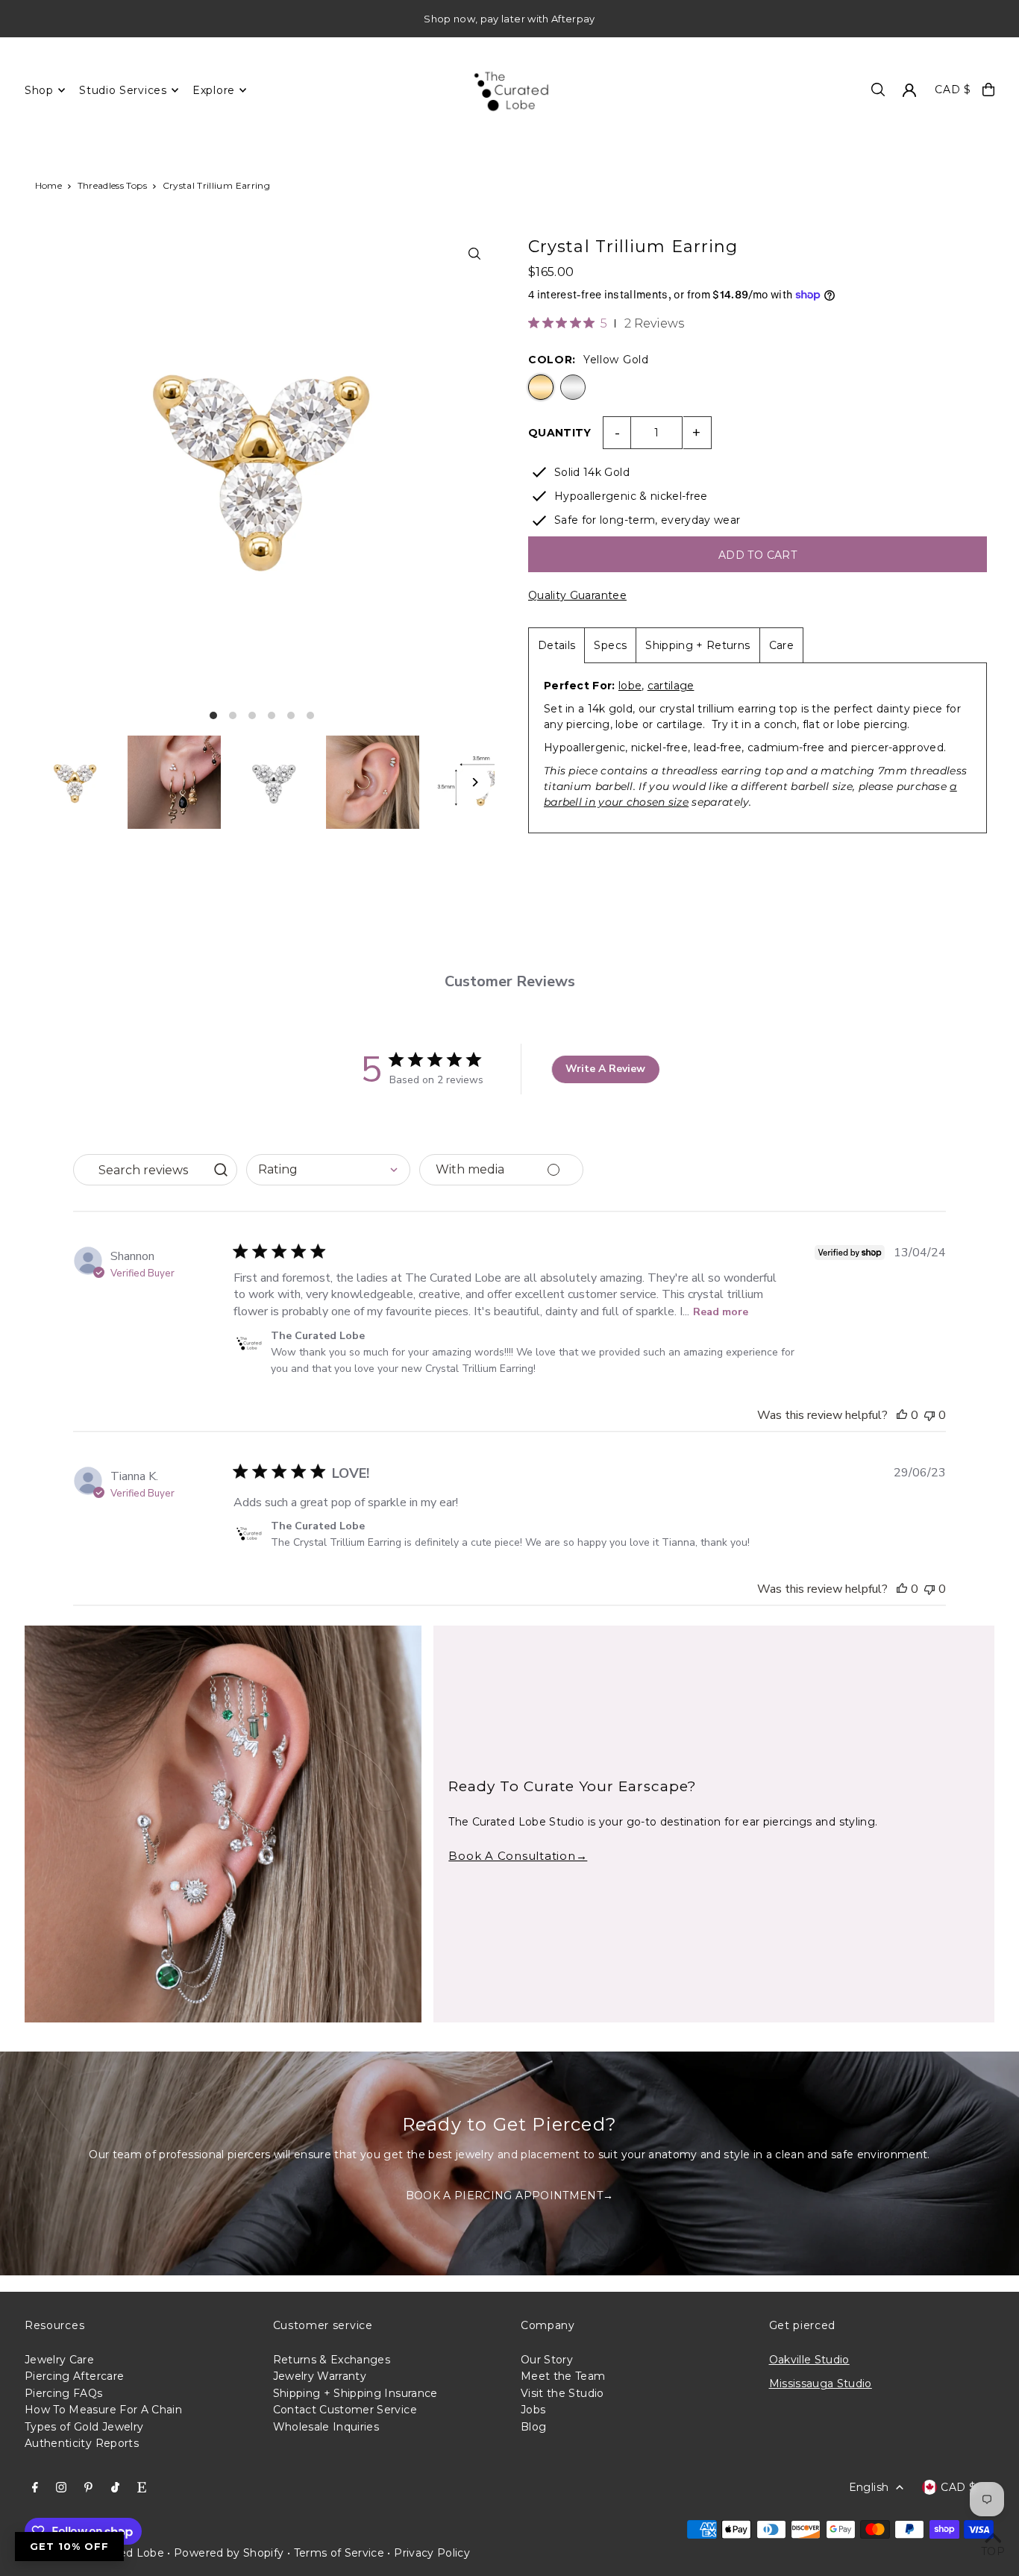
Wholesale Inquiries (326, 2427)
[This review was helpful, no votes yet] (902, 1415)
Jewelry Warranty (320, 2376)
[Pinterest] (88, 2488)
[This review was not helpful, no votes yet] (929, 1415)
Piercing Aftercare (74, 2376)
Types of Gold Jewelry (84, 2427)
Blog (533, 2427)
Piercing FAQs (64, 2393)
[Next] (474, 782)
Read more (721, 1312)
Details (556, 645)
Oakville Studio (809, 2360)
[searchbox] (141, 1170)
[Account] (909, 90)
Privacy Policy (432, 2553)
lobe (630, 686)
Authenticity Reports (82, 2443)
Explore (214, 90)
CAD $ (953, 90)
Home (48, 185)
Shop (39, 90)
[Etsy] (142, 2488)
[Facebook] (35, 2488)
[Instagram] (61, 2488)
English (869, 2487)
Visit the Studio (562, 2393)
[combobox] (328, 1170)
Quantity (560, 433)
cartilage (671, 686)
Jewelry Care (59, 2360)
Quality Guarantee (577, 595)
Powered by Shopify (229, 2553)
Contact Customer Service (345, 2410)
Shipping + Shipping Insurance (355, 2393)
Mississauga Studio (821, 2384)
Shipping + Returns (697, 645)
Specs (610, 645)
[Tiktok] (115, 2488)
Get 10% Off (69, 2546)
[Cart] (988, 90)
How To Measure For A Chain (103, 2410)
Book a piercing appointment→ (510, 2196)
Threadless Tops (112, 185)
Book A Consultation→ (518, 1856)
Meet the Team (563, 2376)
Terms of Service (339, 2553)
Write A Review (605, 1069)
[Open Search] (878, 90)
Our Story (547, 2360)
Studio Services (123, 90)
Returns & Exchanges (332, 2360)
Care (781, 645)
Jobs (533, 2410)
